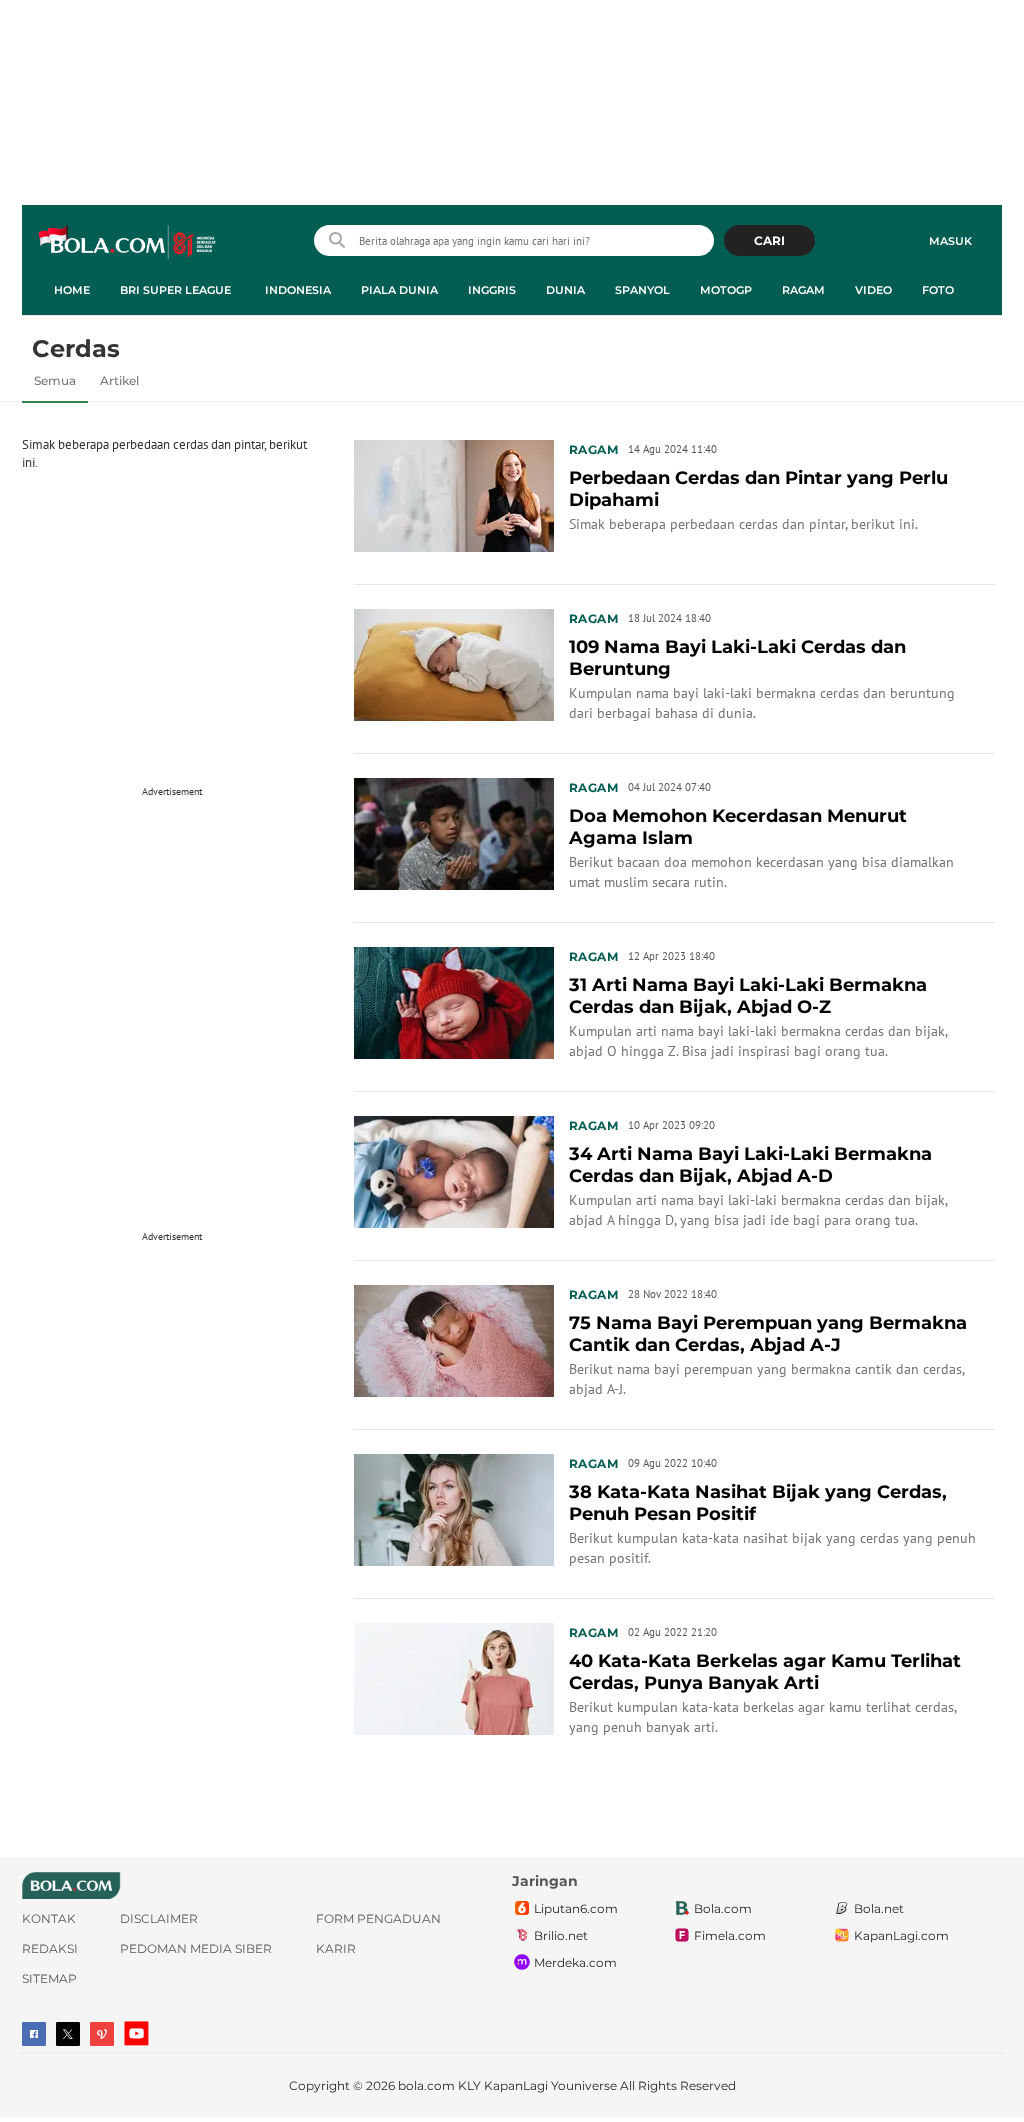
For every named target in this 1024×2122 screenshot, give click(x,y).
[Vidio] (102, 2034)
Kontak (49, 1918)
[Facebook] (34, 2034)
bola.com (426, 2085)
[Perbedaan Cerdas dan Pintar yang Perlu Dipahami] (454, 494)
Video (873, 290)
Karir (336, 1948)
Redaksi (50, 1948)
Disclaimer (159, 1918)
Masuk (950, 241)
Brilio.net (561, 1935)
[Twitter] (68, 2034)
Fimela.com (730, 1935)
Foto (938, 290)
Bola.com (723, 1908)
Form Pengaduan (378, 1918)
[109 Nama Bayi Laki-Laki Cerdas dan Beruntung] (454, 663)
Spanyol (642, 290)
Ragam (803, 290)
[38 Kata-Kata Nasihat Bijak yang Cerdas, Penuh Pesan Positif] (454, 1508)
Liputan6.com (576, 1908)
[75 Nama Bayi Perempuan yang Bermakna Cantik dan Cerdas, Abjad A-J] (454, 1339)
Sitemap (49, 1978)
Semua (55, 380)
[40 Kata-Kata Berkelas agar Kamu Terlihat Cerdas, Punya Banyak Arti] (454, 1677)
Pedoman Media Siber (196, 1948)
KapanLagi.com (901, 1935)
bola (128, 243)
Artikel (119, 380)
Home (72, 290)
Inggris (492, 290)
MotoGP (726, 290)
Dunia (565, 290)
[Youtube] (136, 2033)
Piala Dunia (399, 290)
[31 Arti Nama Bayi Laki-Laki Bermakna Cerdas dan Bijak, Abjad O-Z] (454, 1001)
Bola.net (879, 1908)
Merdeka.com (575, 1962)
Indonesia (298, 290)
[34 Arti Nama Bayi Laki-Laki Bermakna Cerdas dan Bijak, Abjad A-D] (454, 1170)
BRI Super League (175, 290)
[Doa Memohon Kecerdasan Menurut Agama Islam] (454, 832)
